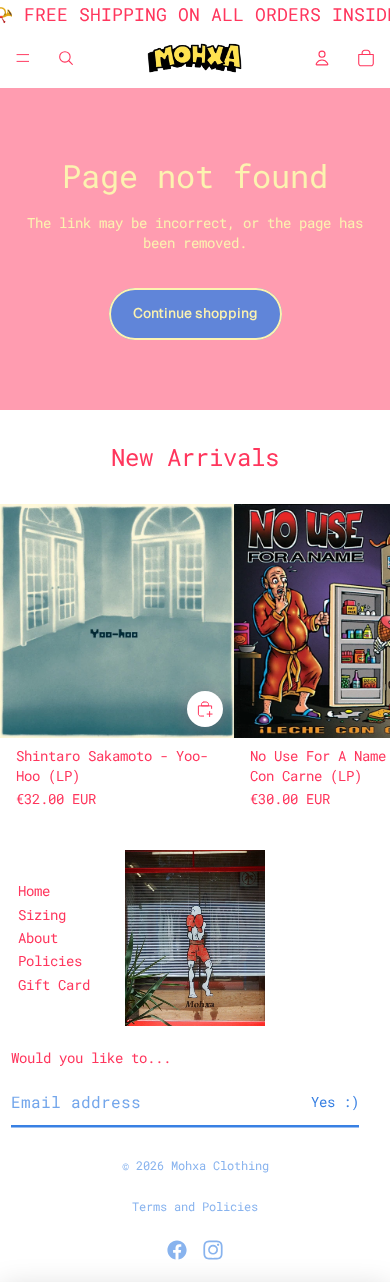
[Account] (322, 58)
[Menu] (23, 58)
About (38, 937)
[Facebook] (177, 1250)
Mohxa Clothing (220, 1165)
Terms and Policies (195, 1206)
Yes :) (335, 1101)
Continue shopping (195, 313)
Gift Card (54, 984)
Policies (50, 960)
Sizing (42, 914)
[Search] (66, 58)
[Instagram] (213, 1250)
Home (34, 890)
